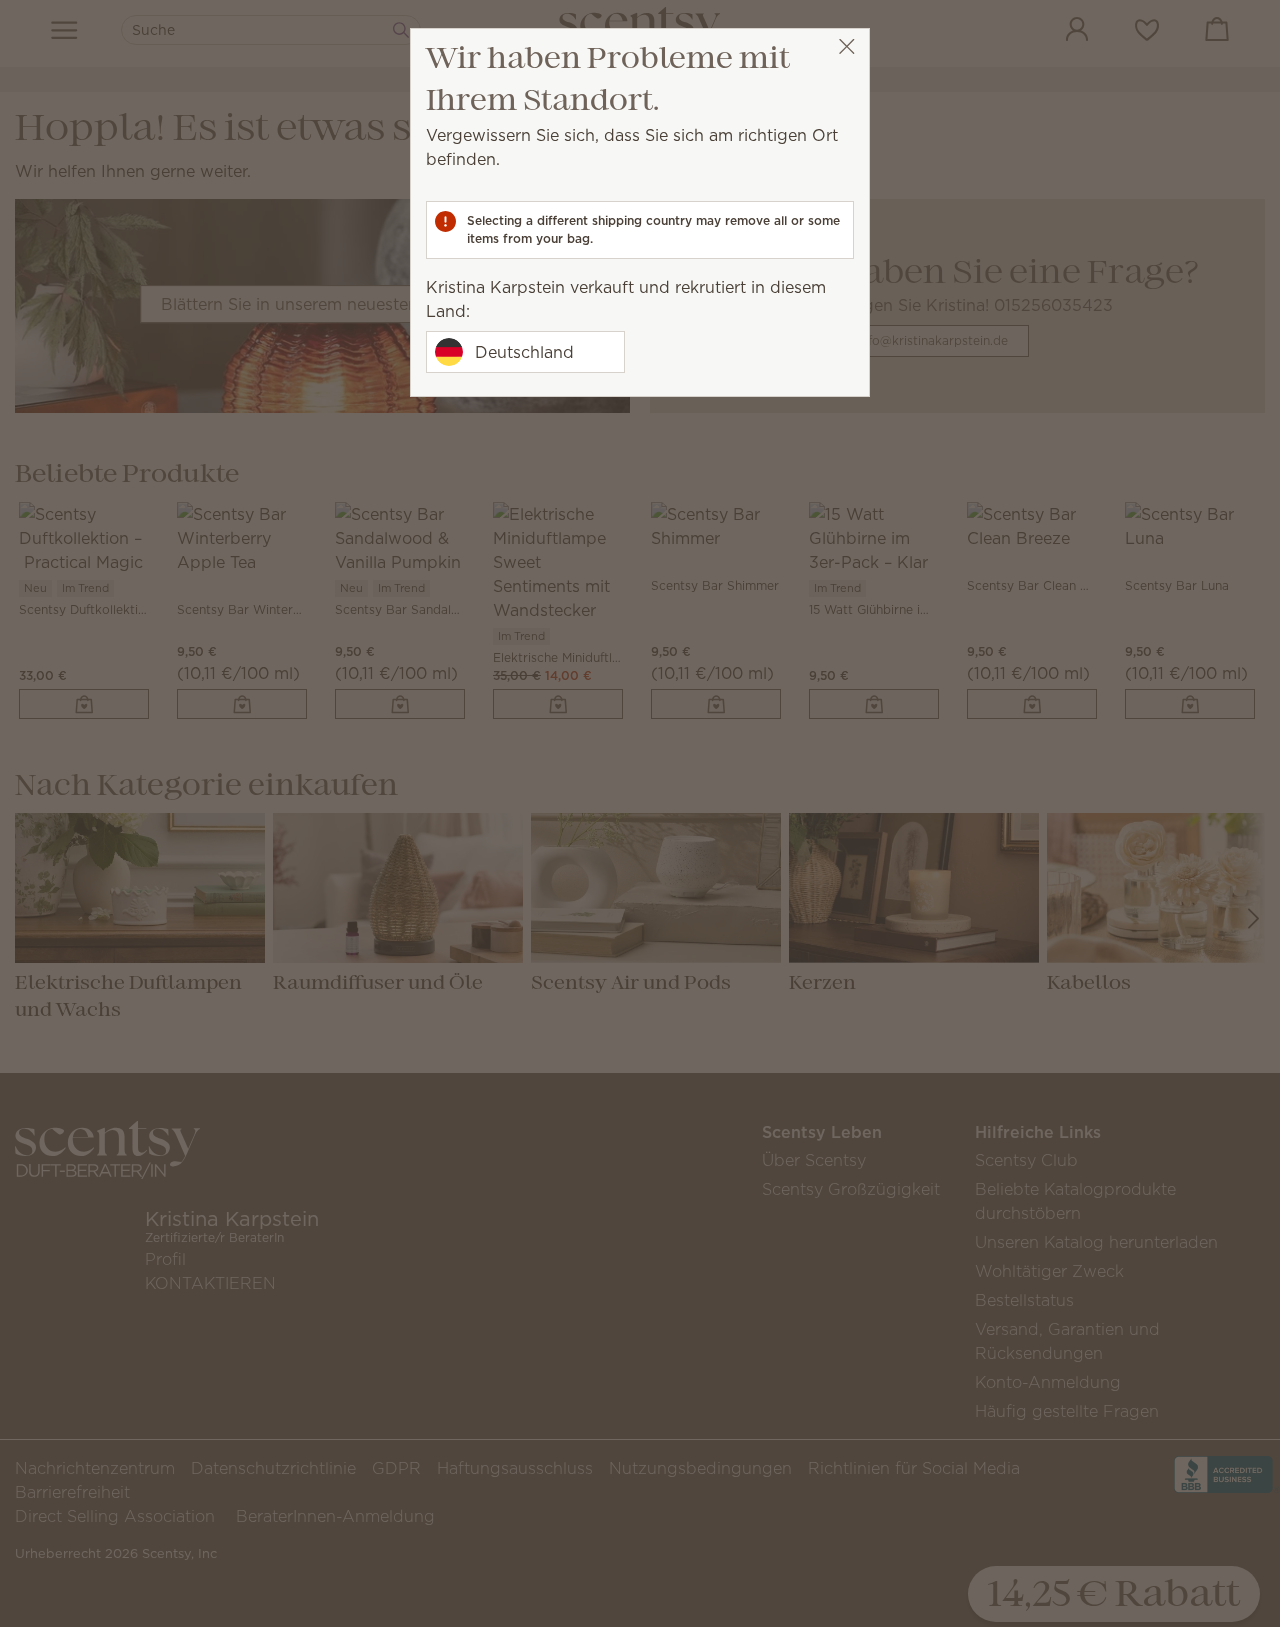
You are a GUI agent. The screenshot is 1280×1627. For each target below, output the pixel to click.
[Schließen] (846, 46)
